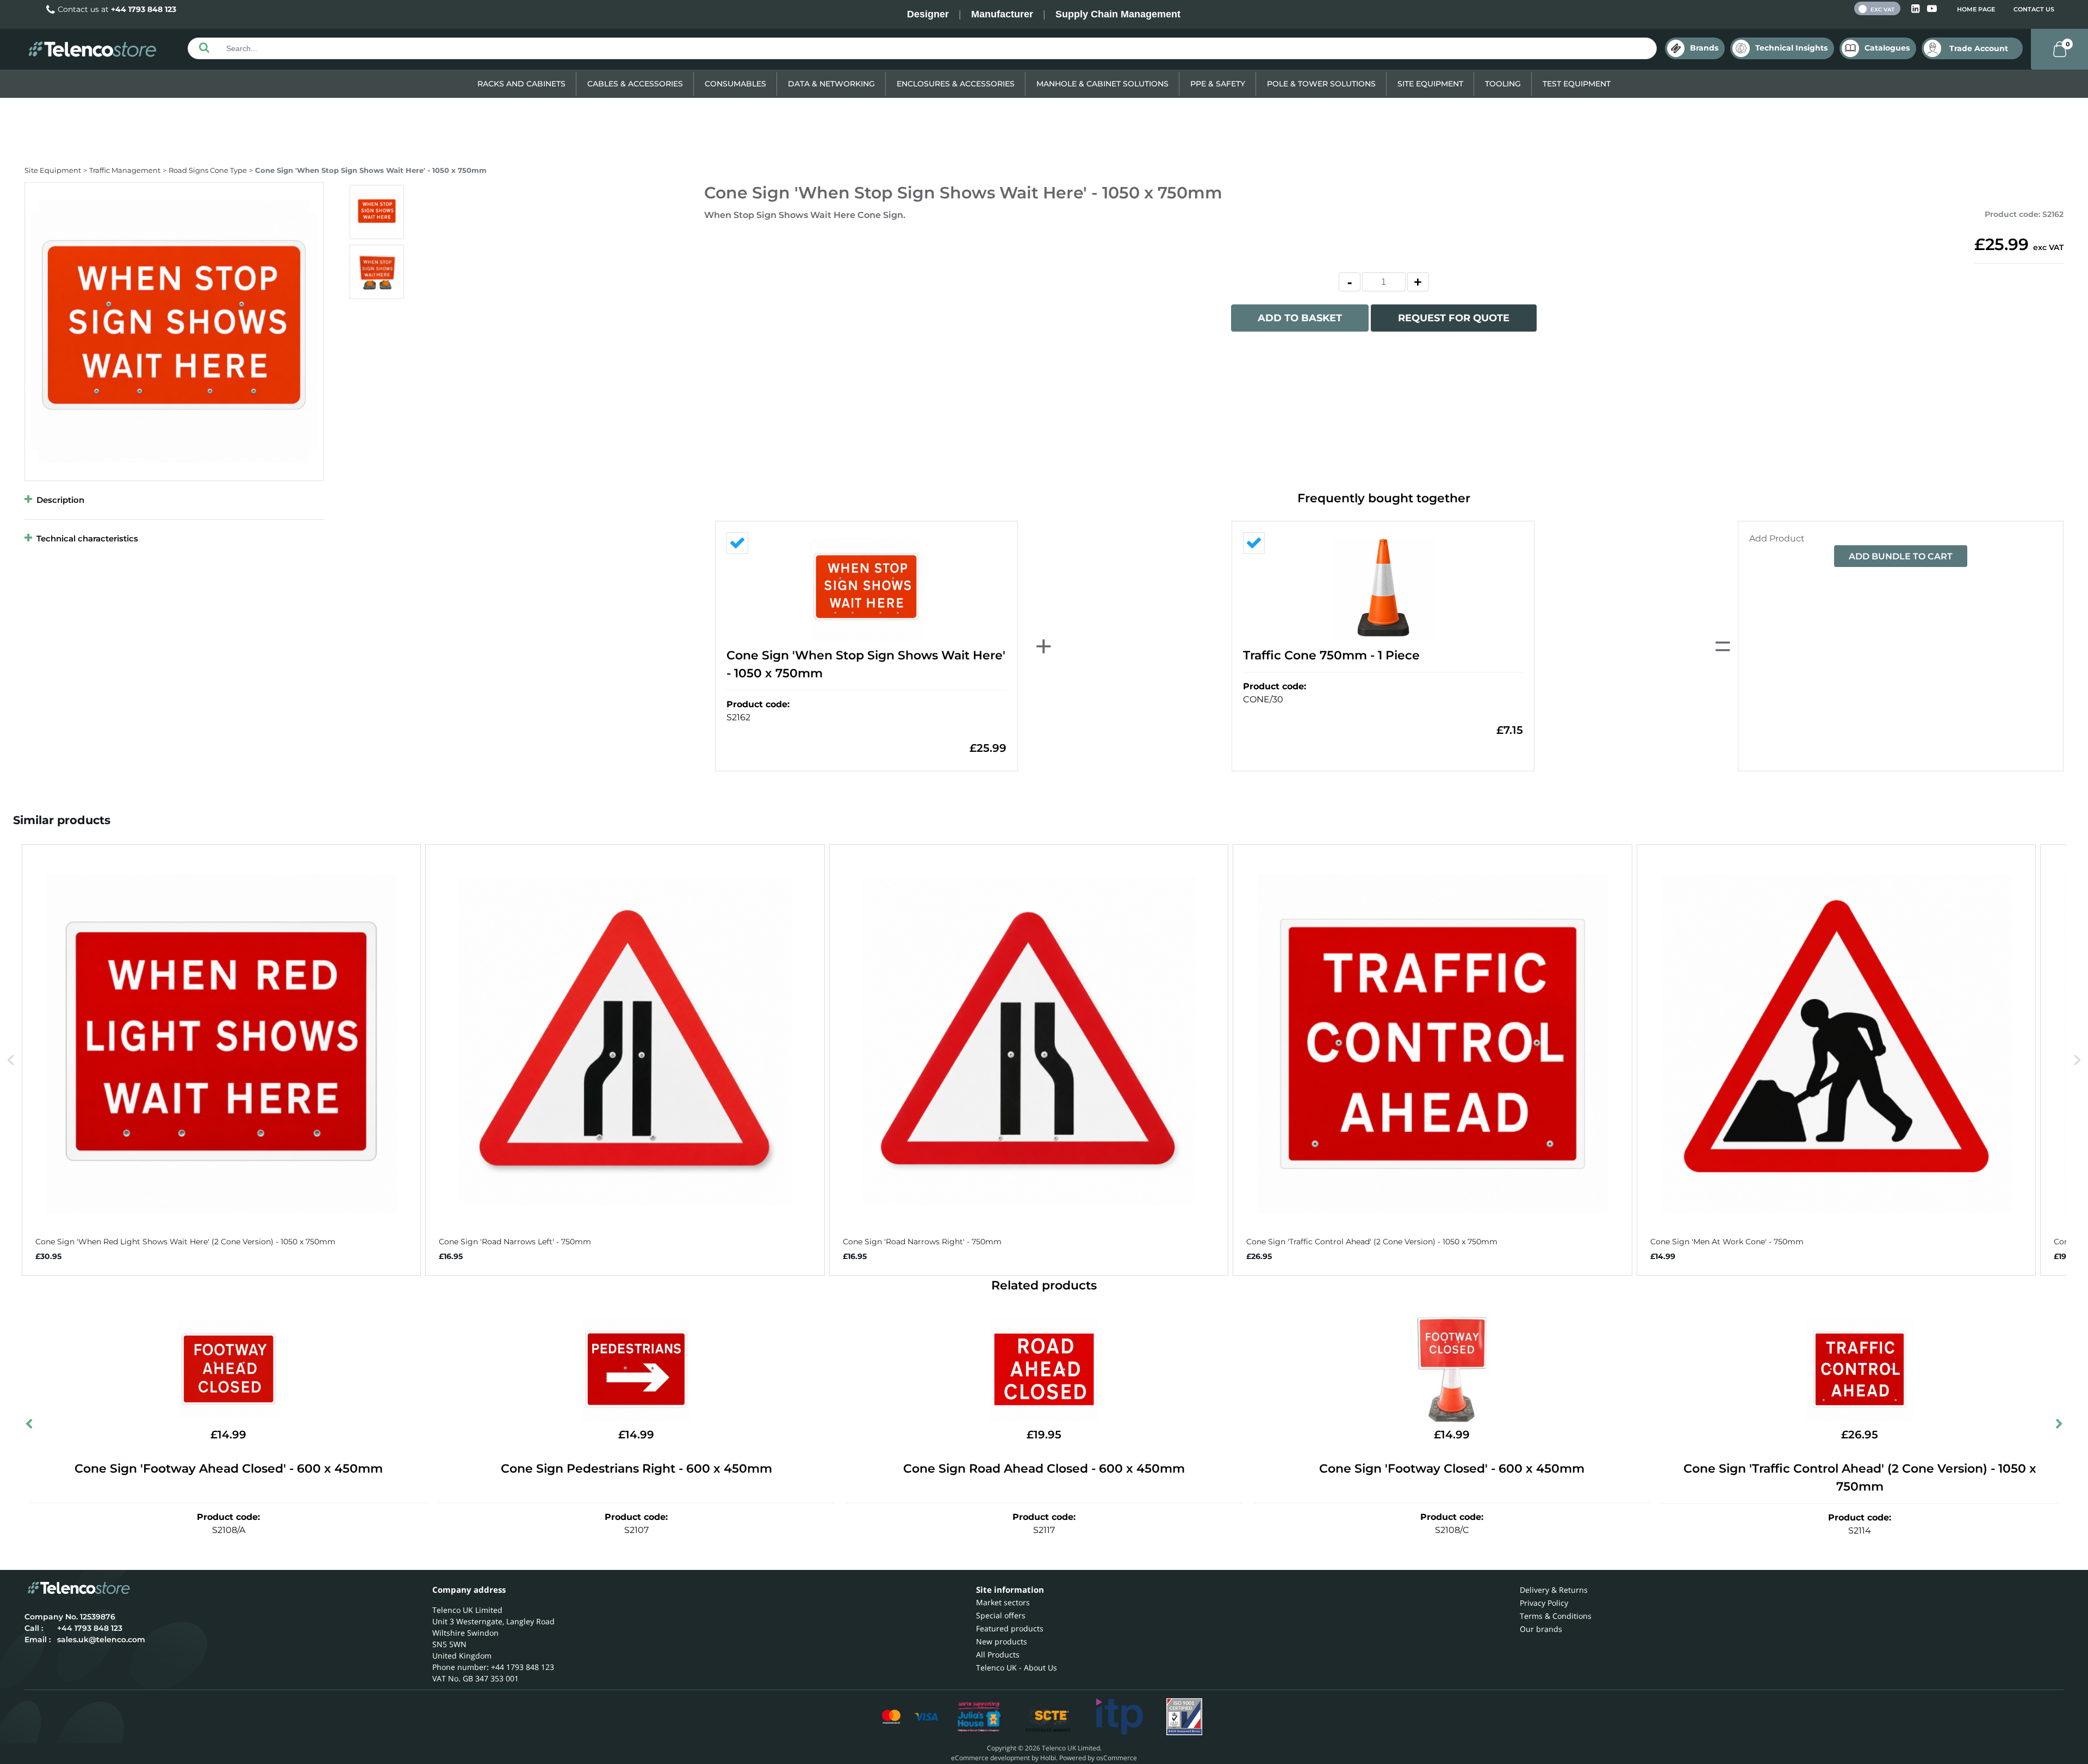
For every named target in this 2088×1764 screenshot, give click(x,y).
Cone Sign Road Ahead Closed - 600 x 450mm (1044, 1469)
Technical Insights (1791, 48)
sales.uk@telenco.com (101, 1640)
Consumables (735, 84)
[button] (11, 1060)
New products (1002, 1641)
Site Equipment (1430, 84)
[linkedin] (1916, 9)
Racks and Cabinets (521, 84)
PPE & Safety (1218, 84)
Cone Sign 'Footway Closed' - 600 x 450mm (1452, 1469)
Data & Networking (831, 84)
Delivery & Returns (1554, 1590)
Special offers (1001, 1615)
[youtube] (1932, 9)
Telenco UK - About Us (1017, 1668)
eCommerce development (990, 1758)
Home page (1976, 9)
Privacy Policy (1544, 1603)
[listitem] (221, 1060)
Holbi (1048, 1758)
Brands (1704, 48)
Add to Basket (1300, 318)
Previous (30, 1426)
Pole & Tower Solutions (1321, 84)
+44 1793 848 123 (144, 9)
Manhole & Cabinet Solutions (1102, 84)
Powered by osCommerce (1098, 1758)
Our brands (1541, 1629)
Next (2058, 1426)
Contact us (2034, 9)
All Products (998, 1654)
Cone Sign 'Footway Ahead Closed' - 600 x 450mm (229, 1469)
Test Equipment (1577, 84)
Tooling (1503, 84)
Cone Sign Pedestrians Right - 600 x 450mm (636, 1469)
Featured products (1010, 1628)
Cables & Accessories (635, 84)
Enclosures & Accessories (956, 84)
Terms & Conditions (1556, 1616)
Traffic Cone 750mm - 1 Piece (1331, 655)
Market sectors (1003, 1602)
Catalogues (1887, 48)
